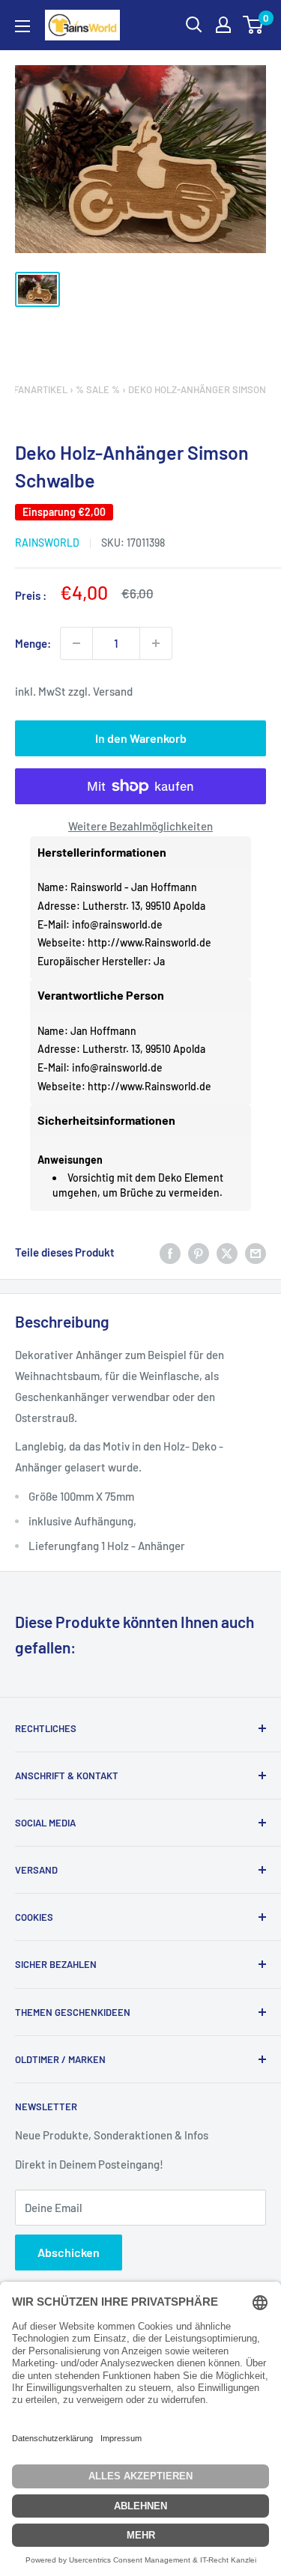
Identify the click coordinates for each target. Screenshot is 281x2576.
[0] (254, 25)
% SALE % (98, 389)
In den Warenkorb (141, 738)
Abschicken (69, 2252)
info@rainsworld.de (117, 924)
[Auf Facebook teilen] (170, 1252)
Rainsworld (47, 543)
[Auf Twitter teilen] (227, 1252)
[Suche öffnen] (194, 25)
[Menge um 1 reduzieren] (76, 643)
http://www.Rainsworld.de (149, 942)
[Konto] (223, 25)
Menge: (33, 643)
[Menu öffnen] (22, 26)
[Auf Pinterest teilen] (199, 1252)
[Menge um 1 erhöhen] (156, 643)
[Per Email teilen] (256, 1252)
